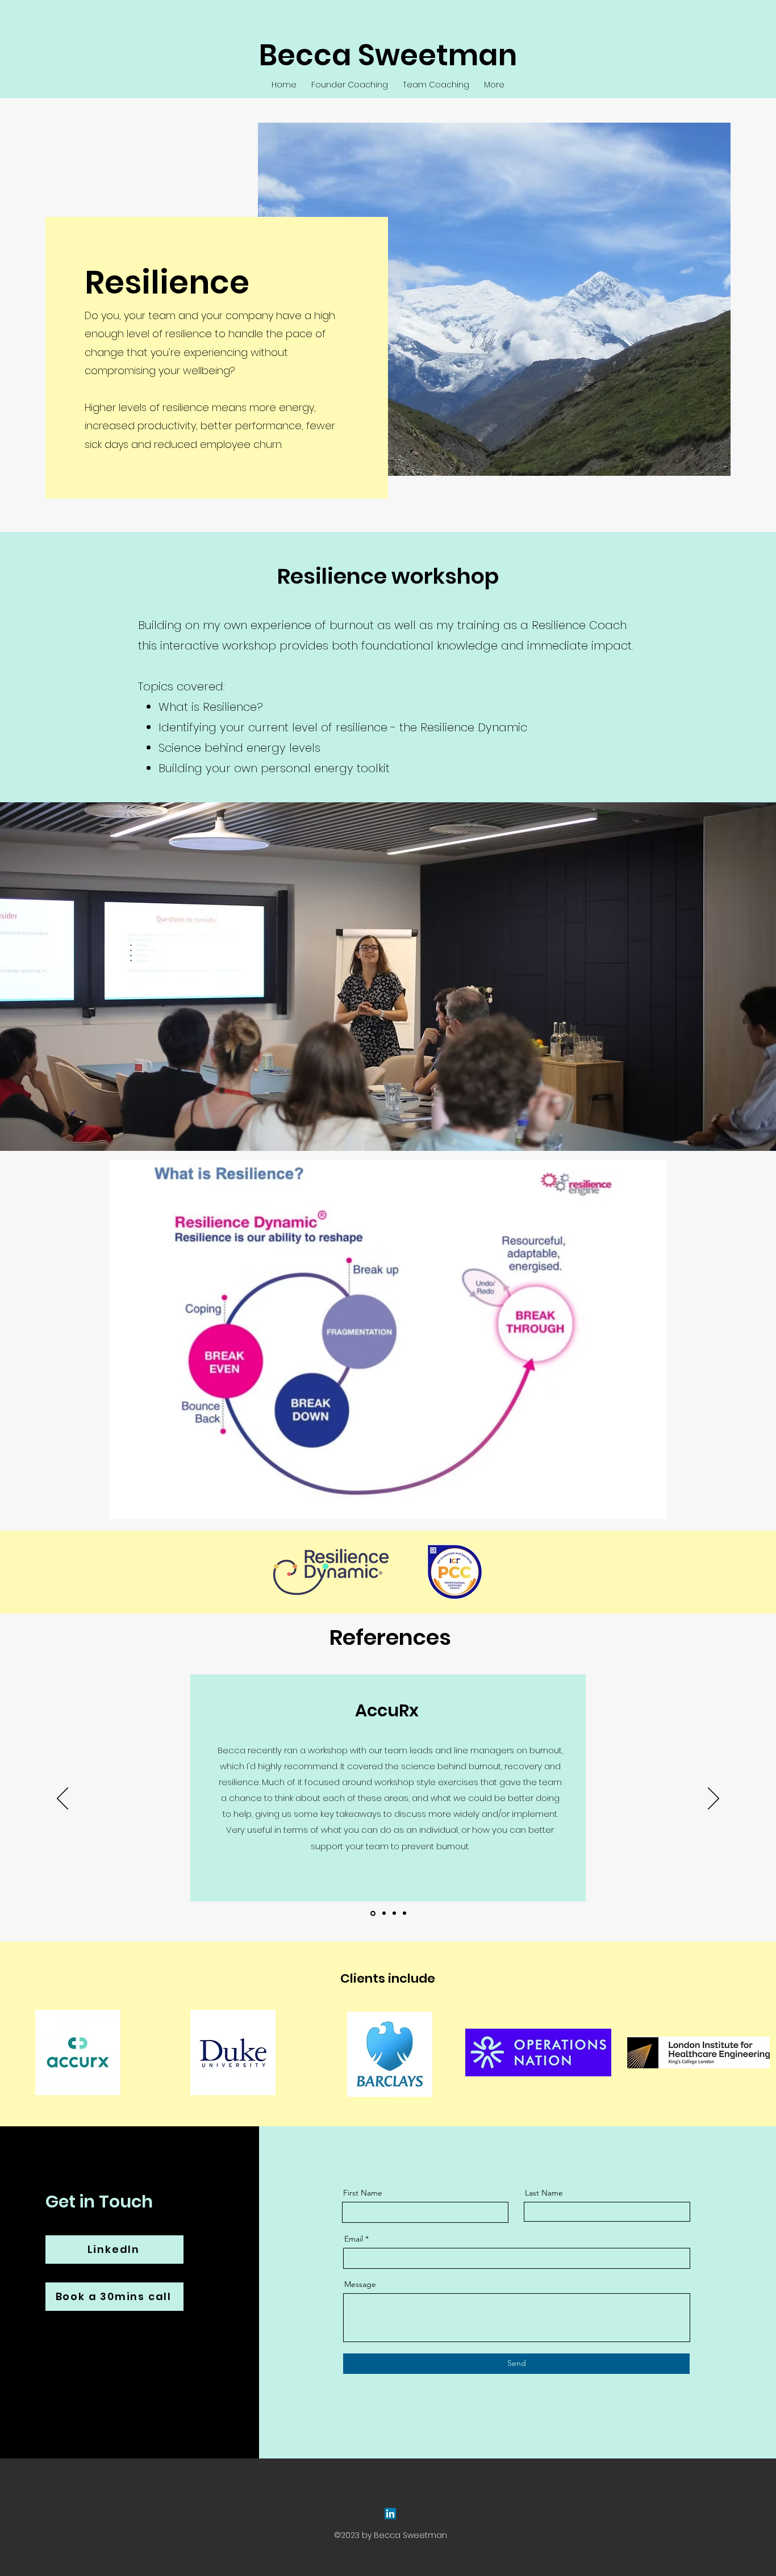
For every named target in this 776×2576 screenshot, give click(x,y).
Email (354, 2239)
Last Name (544, 2193)
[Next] (714, 1799)
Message (360, 2284)
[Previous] (62, 1799)
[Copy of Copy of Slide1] (404, 1913)
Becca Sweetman (388, 55)
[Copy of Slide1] (372, 1913)
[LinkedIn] (390, 2514)
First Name (363, 2193)
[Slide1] (383, 1913)
